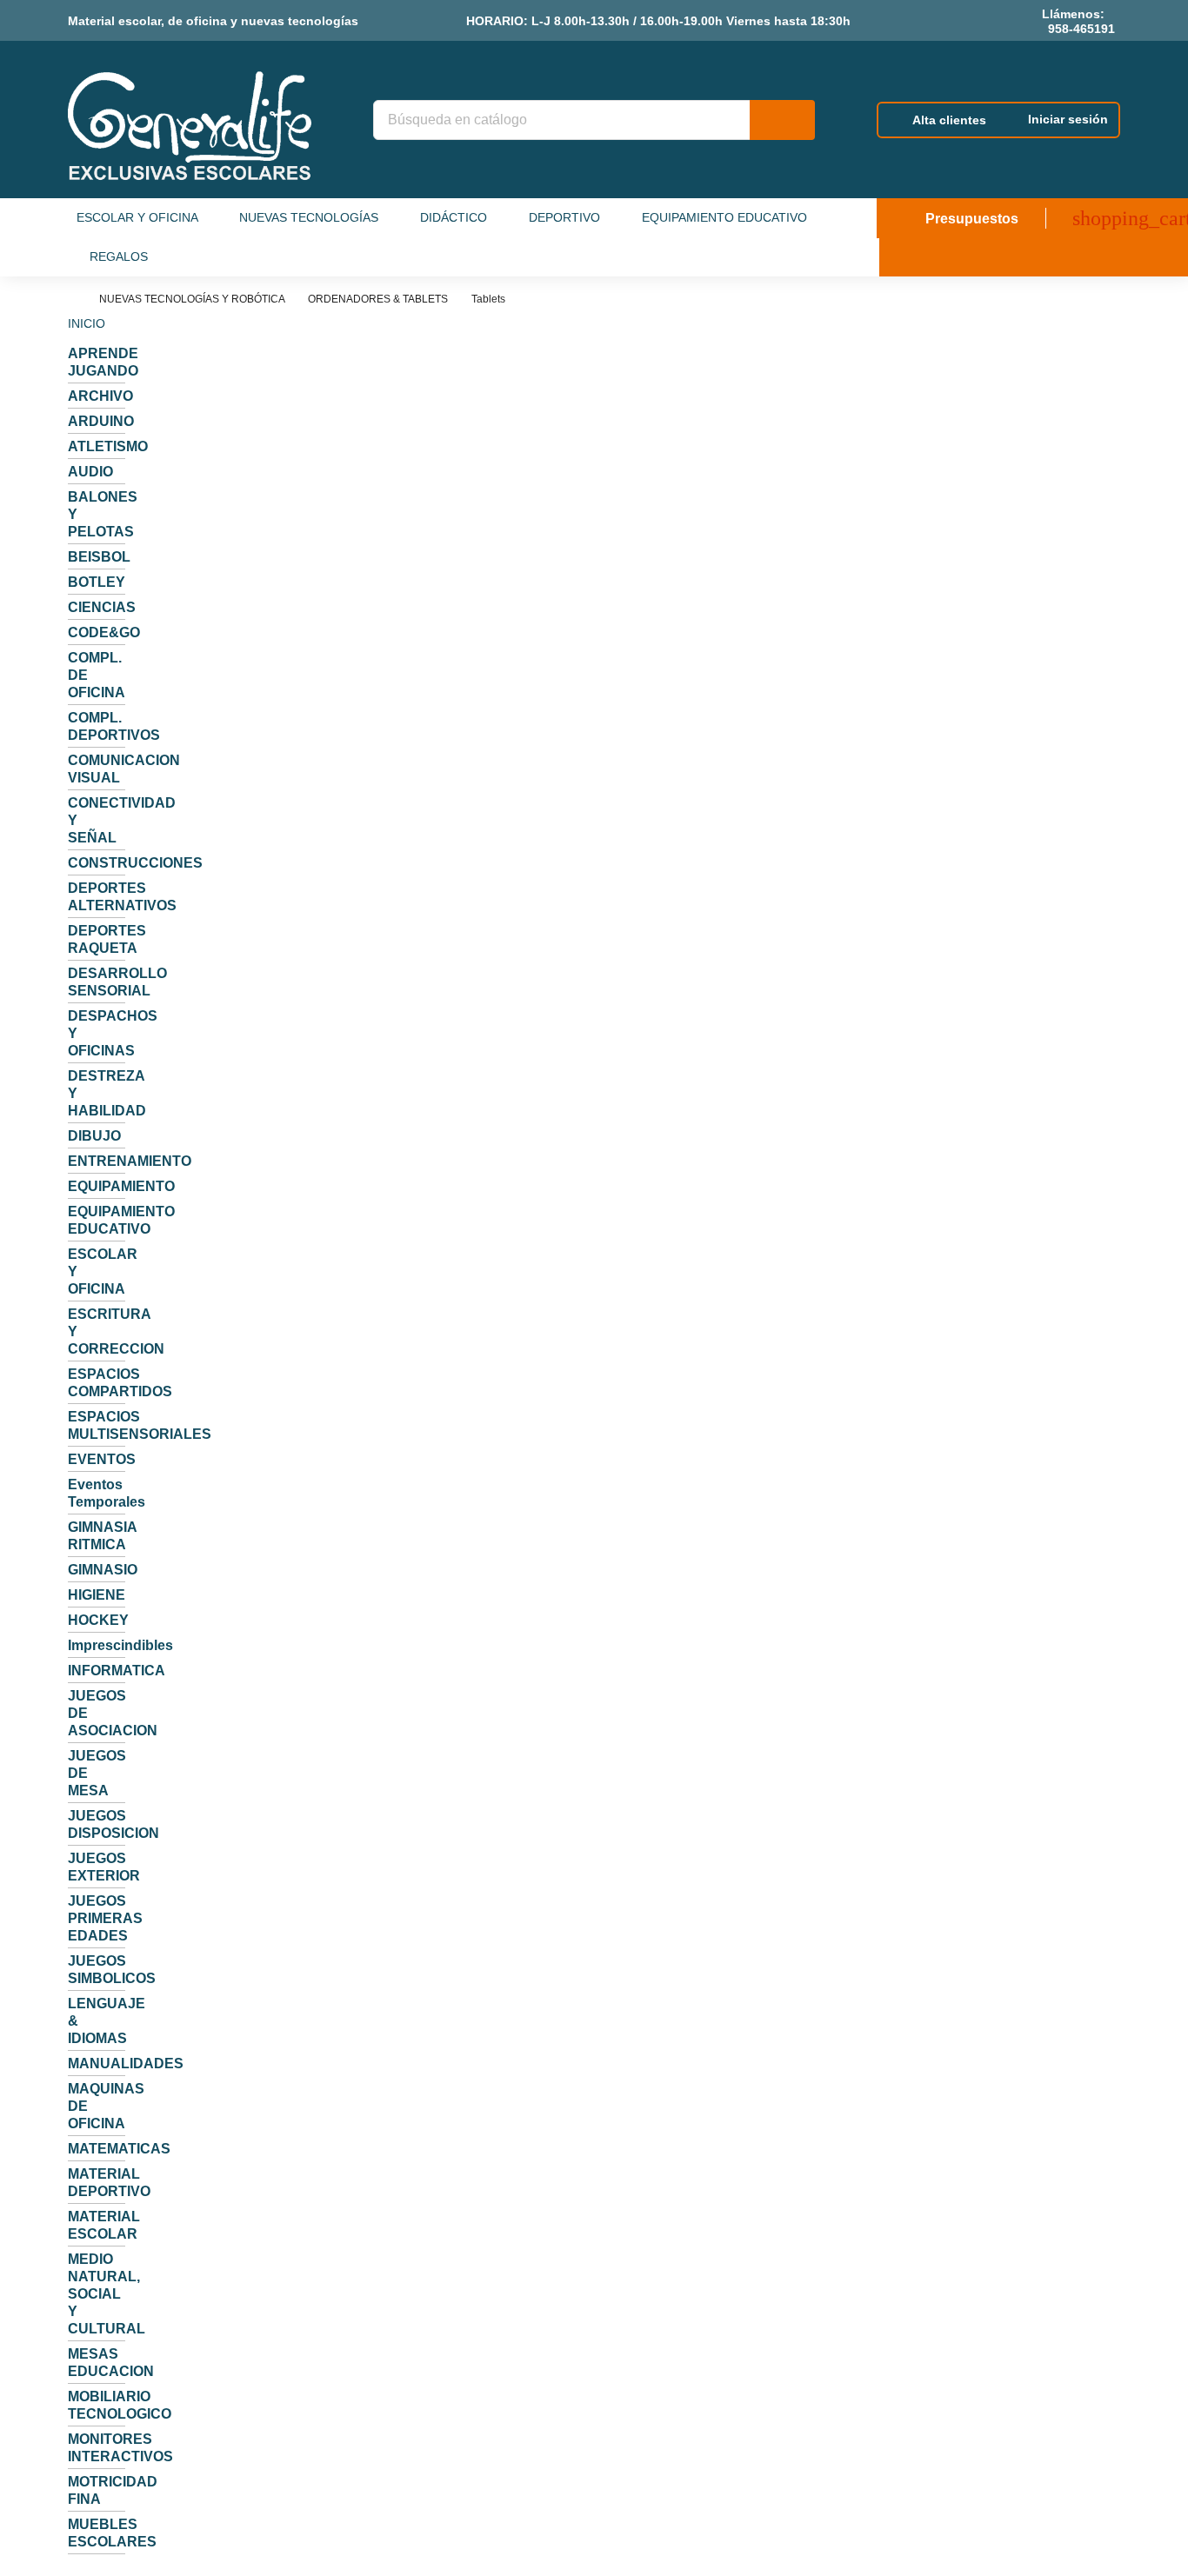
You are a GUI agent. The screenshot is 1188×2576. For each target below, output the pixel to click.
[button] (151, 218)
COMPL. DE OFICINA (97, 675)
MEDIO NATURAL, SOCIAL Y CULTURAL (97, 2294)
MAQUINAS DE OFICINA (97, 2106)
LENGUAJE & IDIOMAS (97, 2021)
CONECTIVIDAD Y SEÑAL (97, 820)
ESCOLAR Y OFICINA (97, 1271)
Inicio (87, 323)
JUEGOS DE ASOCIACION (97, 1713)
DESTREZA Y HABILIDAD (97, 1093)
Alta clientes (949, 120)
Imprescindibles (97, 1645)
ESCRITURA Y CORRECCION (97, 1331)
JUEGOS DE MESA (97, 1773)
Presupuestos (970, 219)
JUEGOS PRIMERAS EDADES (97, 1918)
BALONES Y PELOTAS (97, 514)
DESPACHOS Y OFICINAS (97, 1033)
